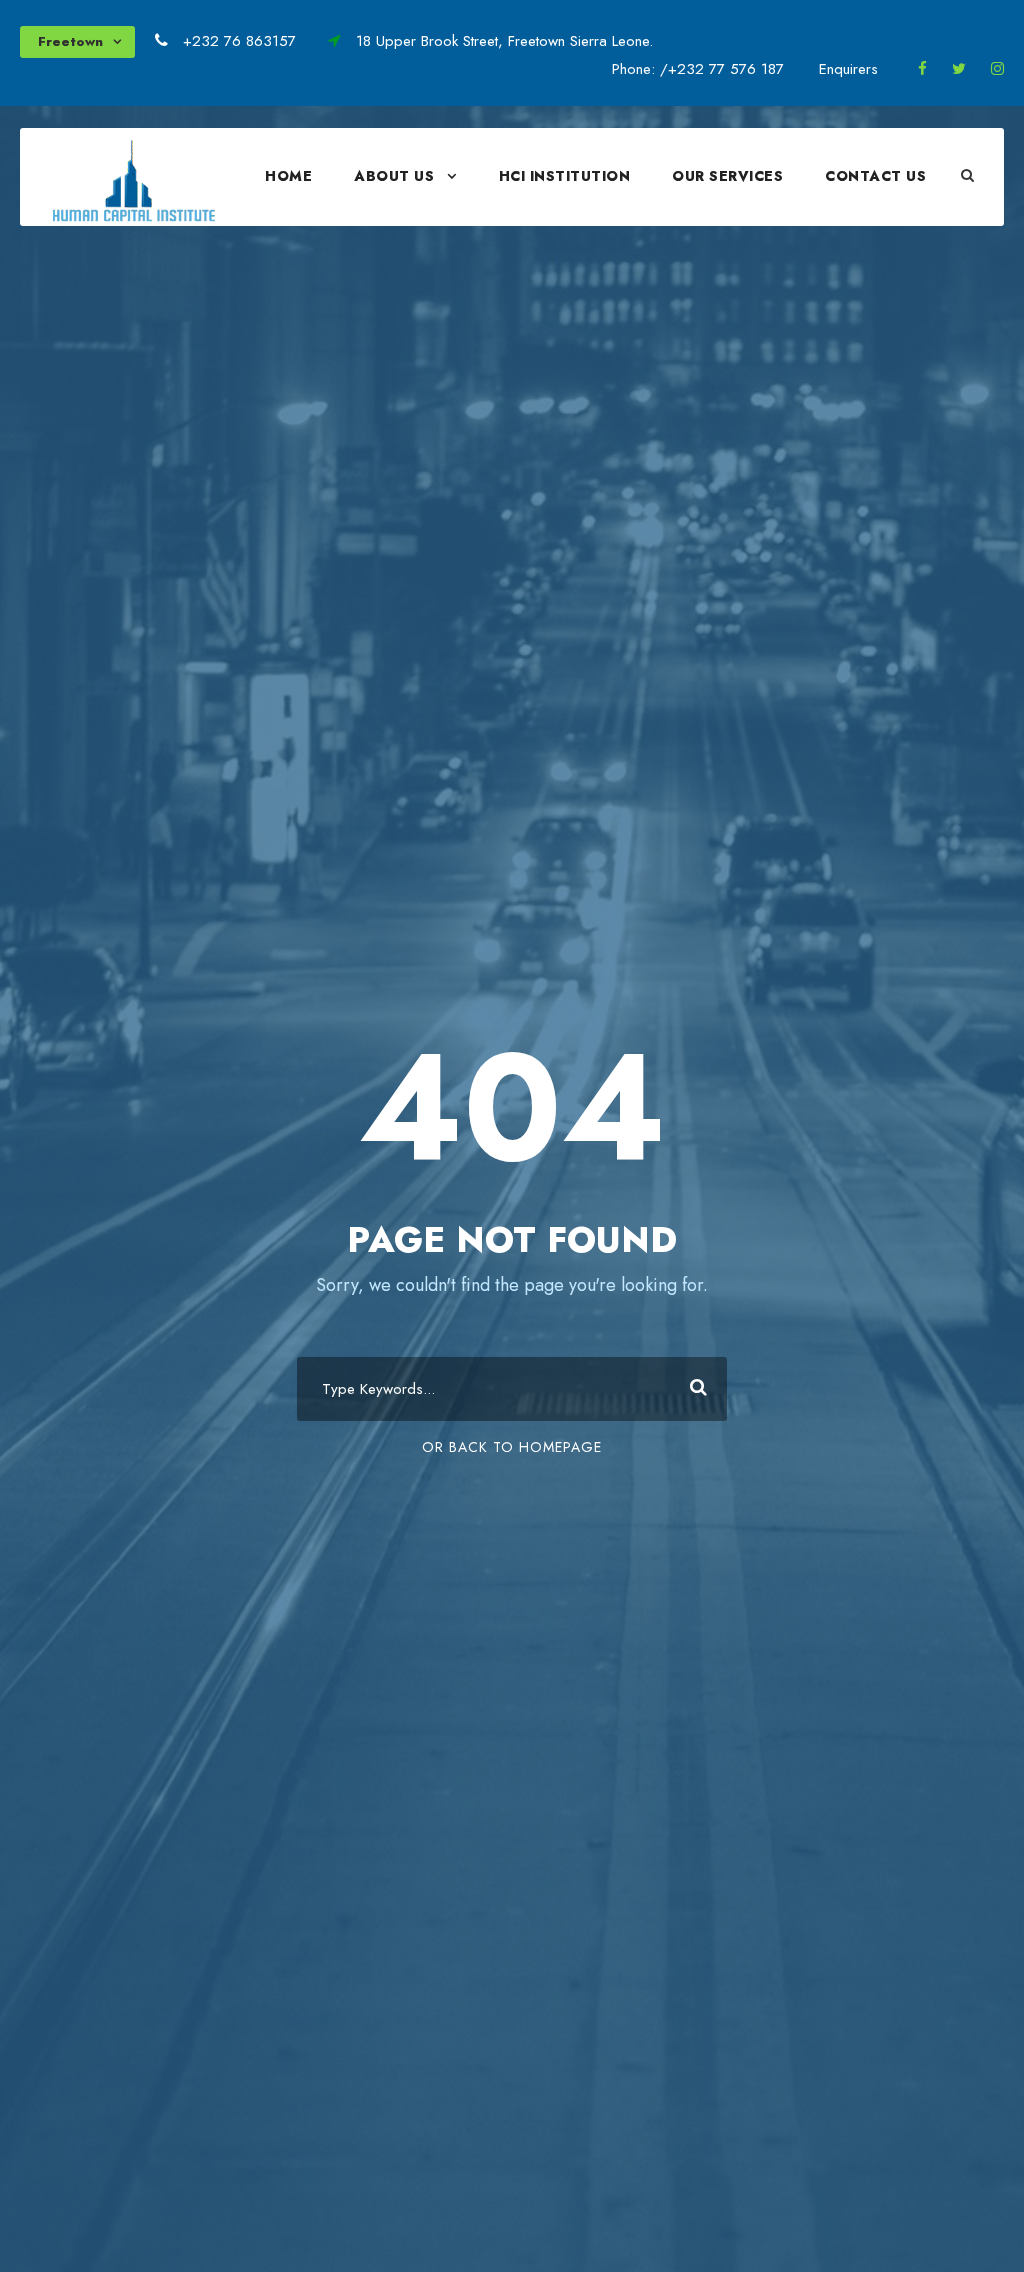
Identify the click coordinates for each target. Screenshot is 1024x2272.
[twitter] (959, 69)
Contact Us (875, 176)
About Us (394, 176)
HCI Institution (565, 176)
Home (288, 176)
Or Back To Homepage (512, 1447)
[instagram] (997, 69)
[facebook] (922, 69)
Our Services (727, 176)
